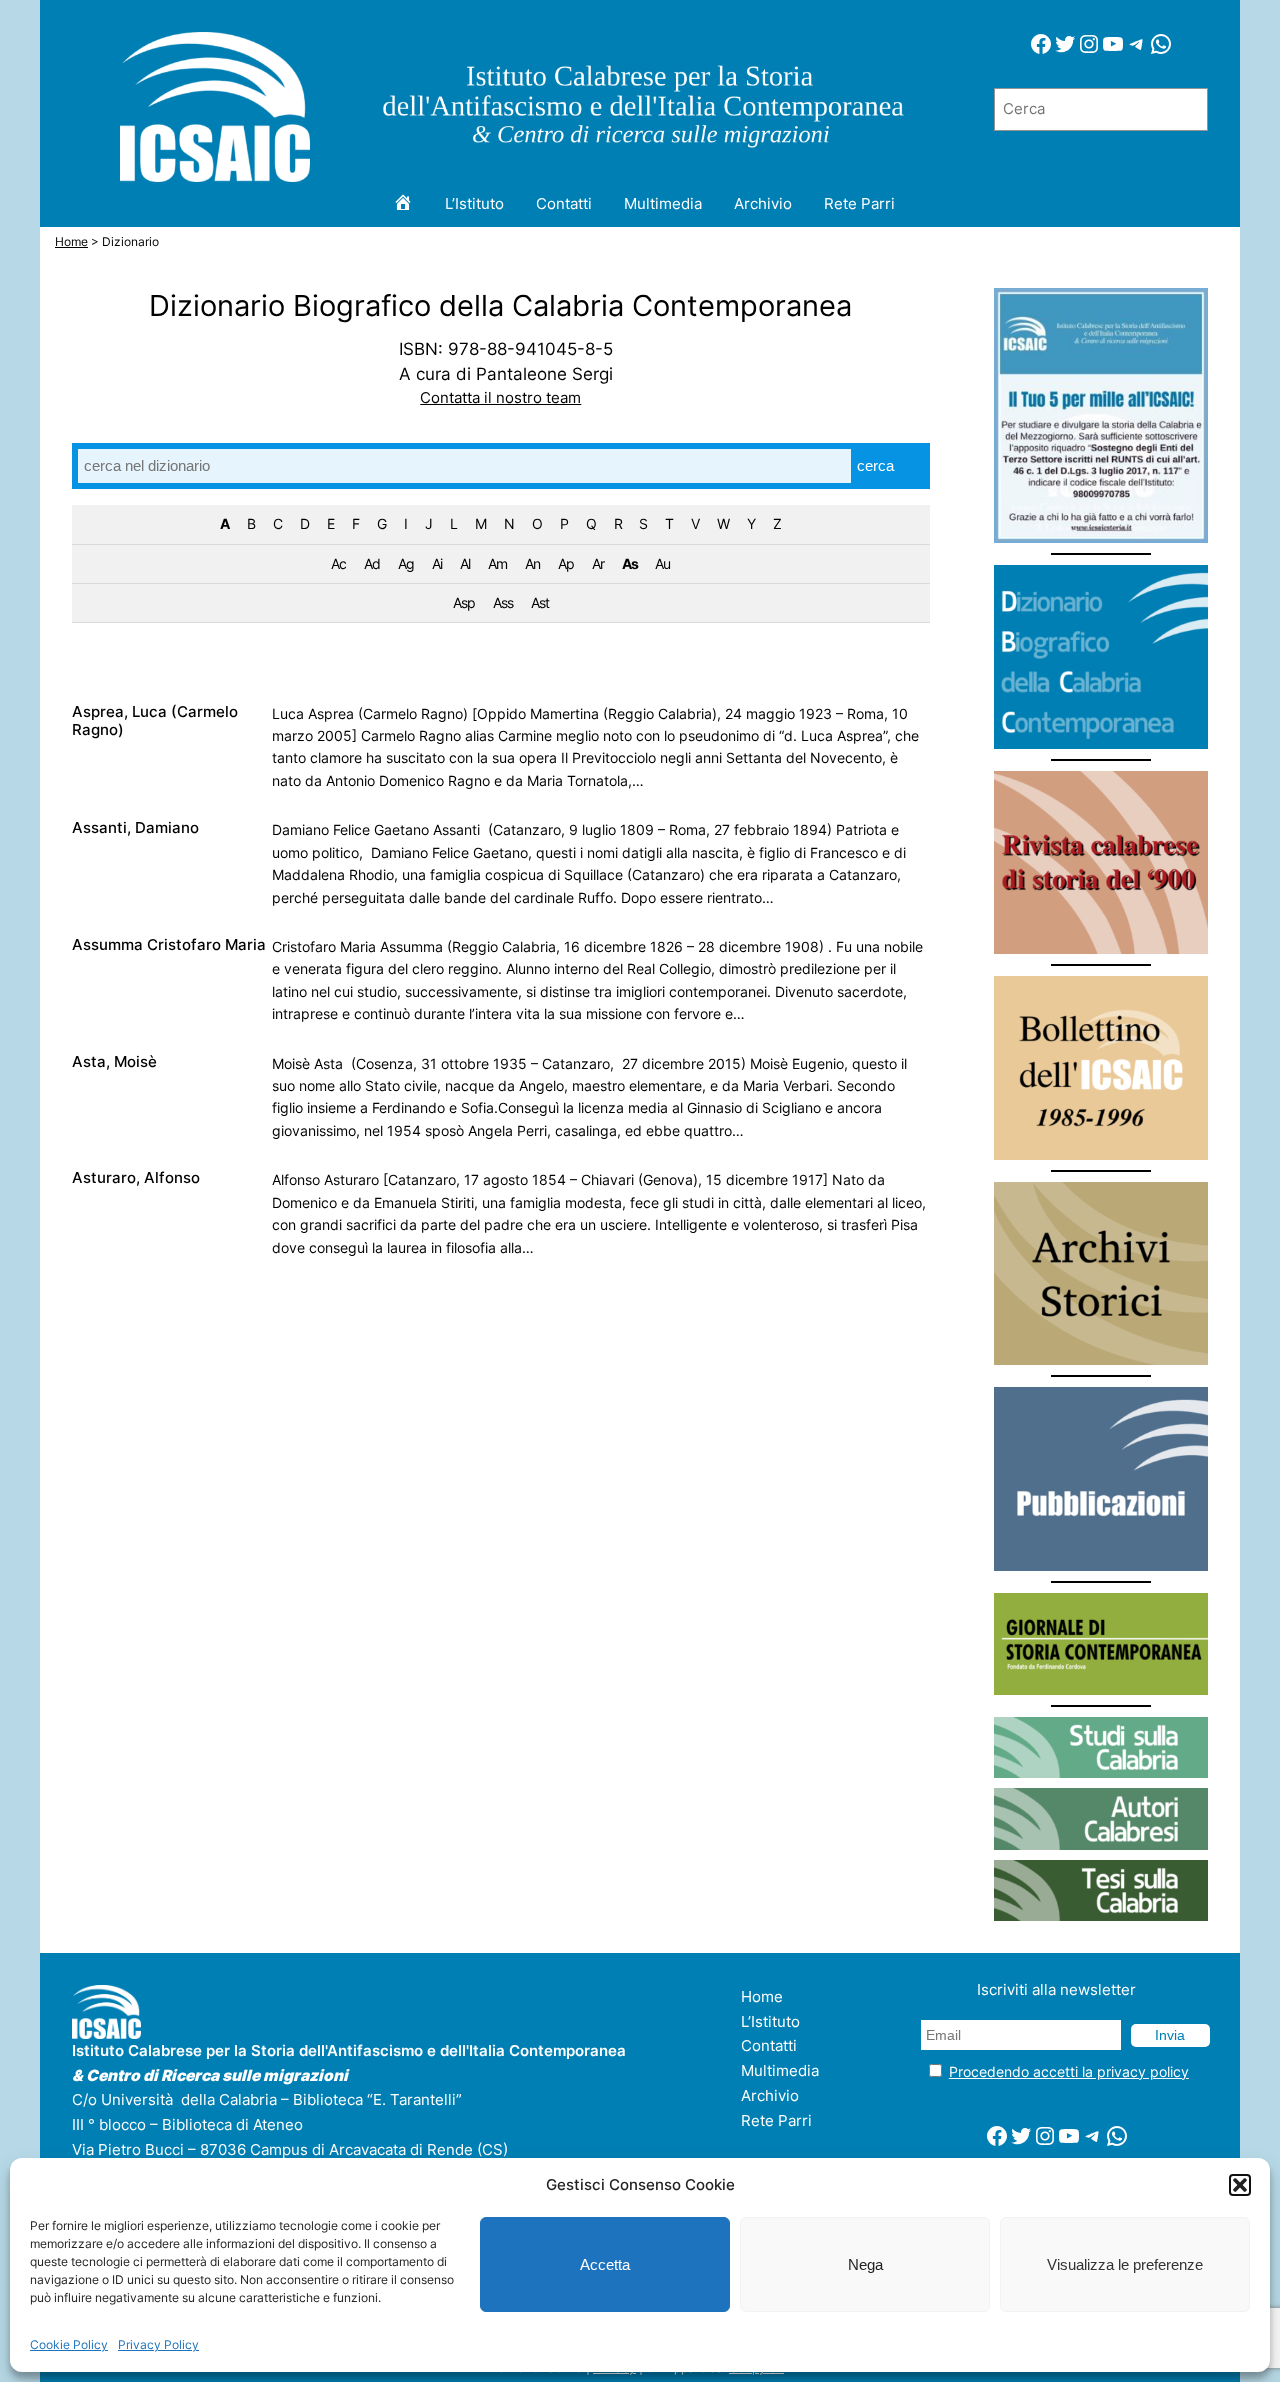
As (630, 563)
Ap (566, 563)
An (532, 563)
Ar (598, 563)
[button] (1240, 2185)
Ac (338, 563)
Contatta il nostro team (500, 397)
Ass (503, 602)
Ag (406, 563)
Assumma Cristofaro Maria (169, 945)
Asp (464, 602)
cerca (875, 465)
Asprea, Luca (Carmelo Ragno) (155, 721)
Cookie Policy (69, 2344)
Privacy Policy (158, 2344)
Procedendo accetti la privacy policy (1069, 2071)
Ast (540, 602)
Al (465, 563)
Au (662, 563)
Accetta (605, 2264)
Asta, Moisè (114, 1062)
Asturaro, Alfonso (136, 1178)
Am (497, 563)
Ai (437, 563)
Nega (865, 2264)
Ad (372, 563)
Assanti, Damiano (135, 828)
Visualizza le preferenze (1125, 2264)
